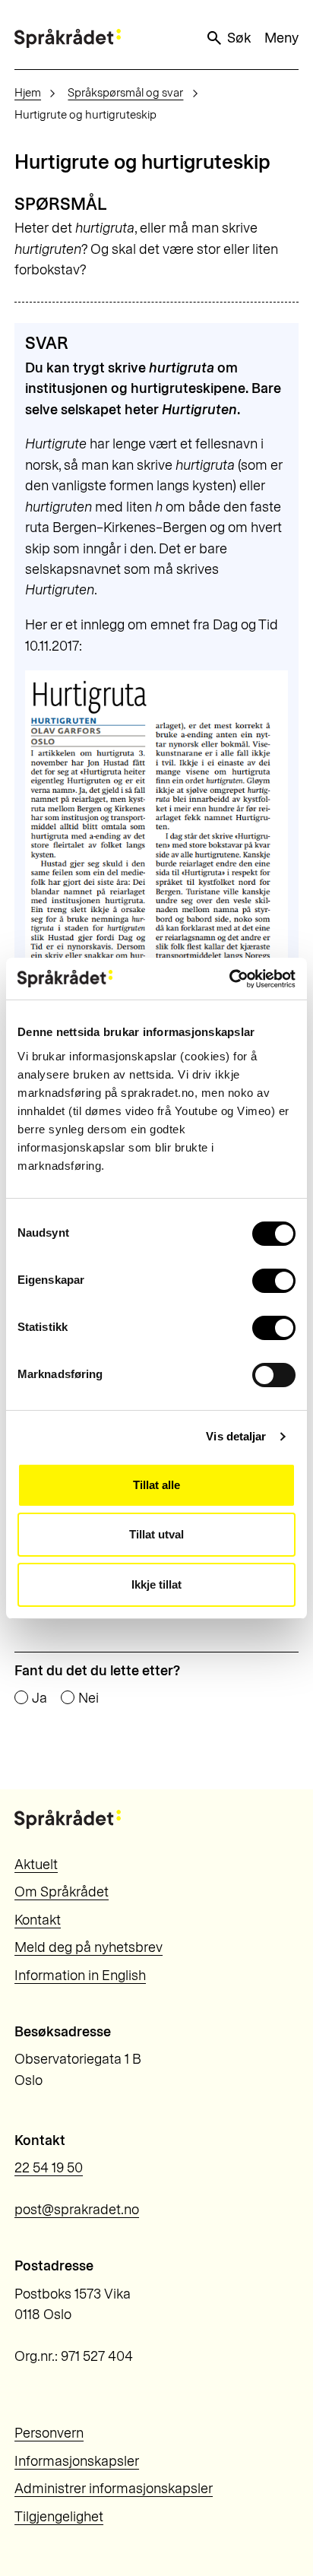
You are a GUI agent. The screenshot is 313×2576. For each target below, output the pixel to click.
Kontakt (38, 1920)
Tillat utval (156, 1534)
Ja (40, 1698)
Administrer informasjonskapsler (114, 2489)
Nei (89, 1698)
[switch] (274, 1281)
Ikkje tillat (156, 1584)
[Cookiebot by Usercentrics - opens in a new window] (229, 979)
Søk (239, 38)
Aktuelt (36, 1865)
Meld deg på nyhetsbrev (89, 1947)
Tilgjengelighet (59, 2517)
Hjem (28, 93)
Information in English (80, 1976)
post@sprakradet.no (77, 2210)
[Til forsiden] (68, 38)
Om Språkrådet (62, 1892)
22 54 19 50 (49, 2168)
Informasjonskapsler (77, 2461)
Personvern (49, 2433)
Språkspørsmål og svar (125, 93)
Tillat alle (156, 1485)
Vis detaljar (236, 1436)
